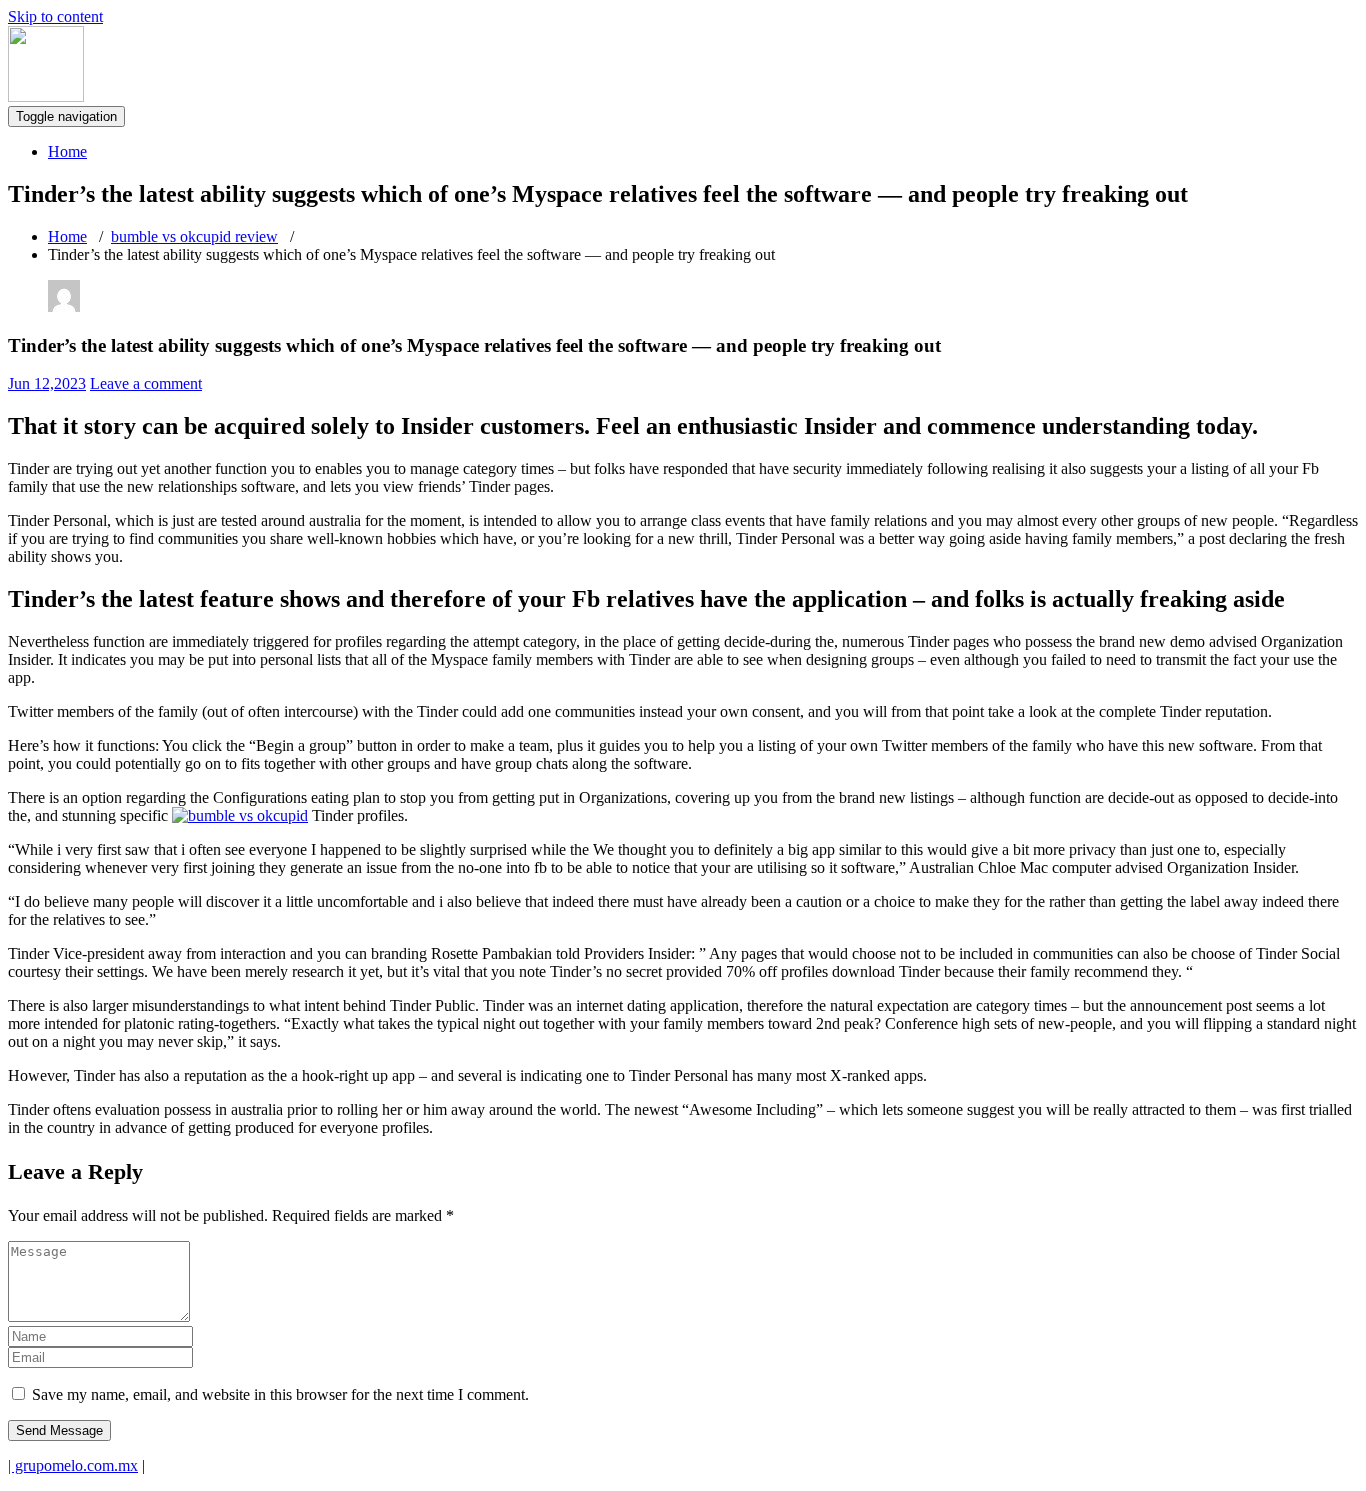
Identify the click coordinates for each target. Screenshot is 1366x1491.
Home (67, 151)
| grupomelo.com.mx (73, 1465)
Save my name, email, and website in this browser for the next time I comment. (280, 1394)
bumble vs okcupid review (194, 236)
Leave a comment (146, 383)
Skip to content (55, 16)
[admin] (64, 306)
